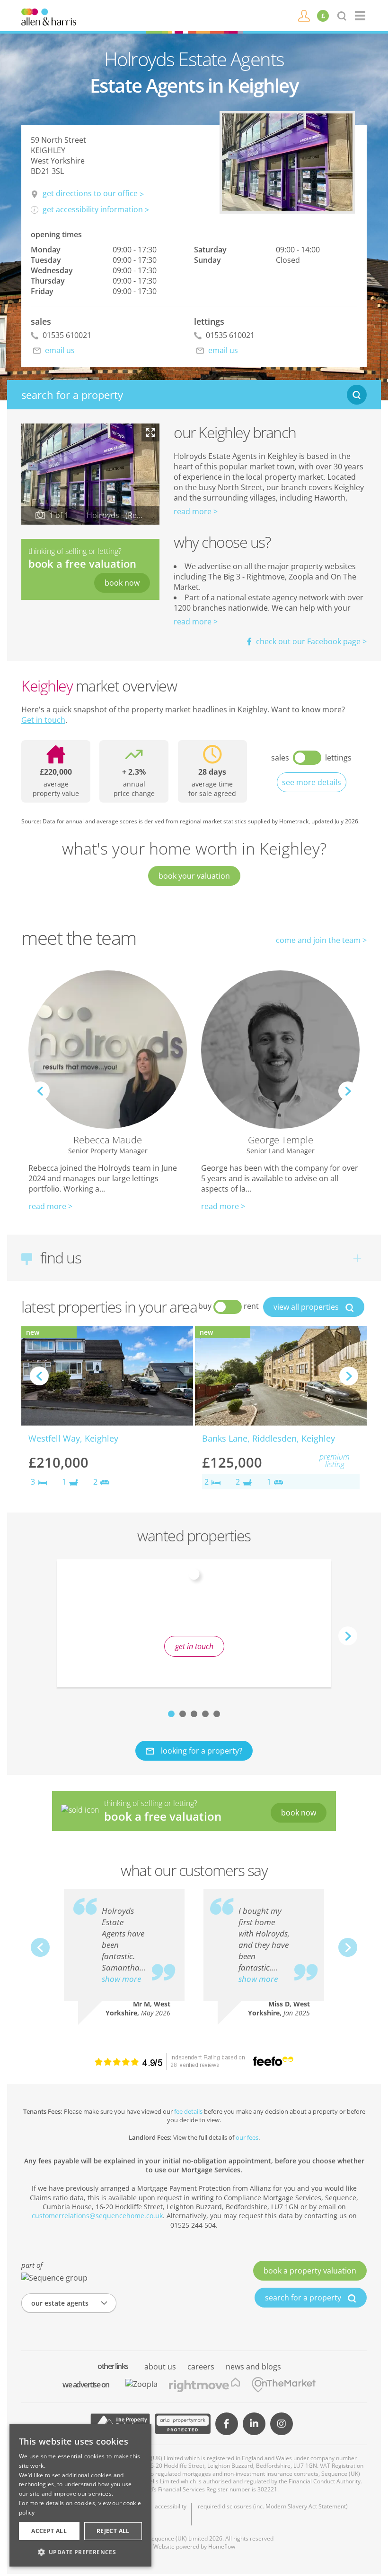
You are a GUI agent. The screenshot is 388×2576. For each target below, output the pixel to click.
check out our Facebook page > (310, 641)
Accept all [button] (49, 2531)
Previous (40, 1091)
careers (201, 2367)
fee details (188, 2111)
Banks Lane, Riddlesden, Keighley (269, 1438)
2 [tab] (183, 1714)
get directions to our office (90, 193)
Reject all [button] (113, 2531)
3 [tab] (194, 1714)
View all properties (307, 1307)
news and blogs (253, 2367)
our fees (247, 2137)
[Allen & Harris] (49, 16)
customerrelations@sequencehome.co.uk (97, 2216)
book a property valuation (310, 2271)
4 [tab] (205, 1714)
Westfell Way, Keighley (73, 1438)
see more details (312, 782)
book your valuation (194, 876)
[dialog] (80, 2495)
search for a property (304, 2298)
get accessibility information (93, 209)
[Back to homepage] (361, 16)
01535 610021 (66, 335)
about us (160, 2367)
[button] (80, 2552)
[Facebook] (227, 2424)
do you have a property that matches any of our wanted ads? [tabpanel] (194, 1622)
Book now (122, 583)
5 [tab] (217, 1714)
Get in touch (43, 720)
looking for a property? (201, 1751)
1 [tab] (171, 1714)
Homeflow (222, 2546)
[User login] (304, 15)
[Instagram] (282, 2424)
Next (348, 1091)
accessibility (171, 2507)
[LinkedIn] (254, 2424)
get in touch (194, 1646)
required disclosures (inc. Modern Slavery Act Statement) (273, 2507)
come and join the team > (321, 940)
